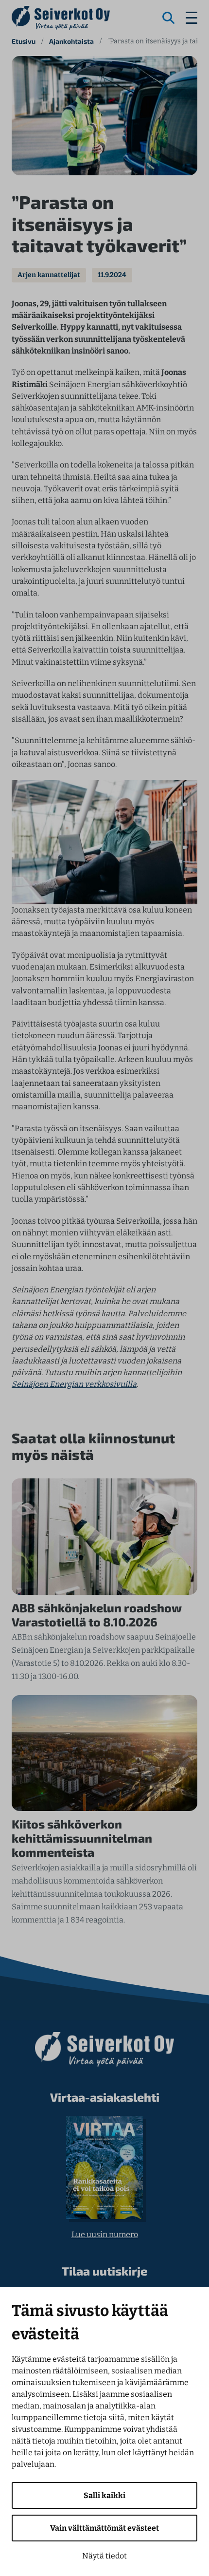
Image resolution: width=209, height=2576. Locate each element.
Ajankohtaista (71, 41)
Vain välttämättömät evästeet (104, 2528)
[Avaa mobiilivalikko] (192, 18)
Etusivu (24, 41)
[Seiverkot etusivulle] (61, 18)
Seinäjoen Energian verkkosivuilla (74, 1384)
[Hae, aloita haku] (169, 18)
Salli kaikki (104, 2495)
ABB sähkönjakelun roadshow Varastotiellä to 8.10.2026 (97, 1615)
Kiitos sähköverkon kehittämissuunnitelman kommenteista (82, 1838)
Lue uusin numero (105, 2234)
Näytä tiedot (104, 2556)
